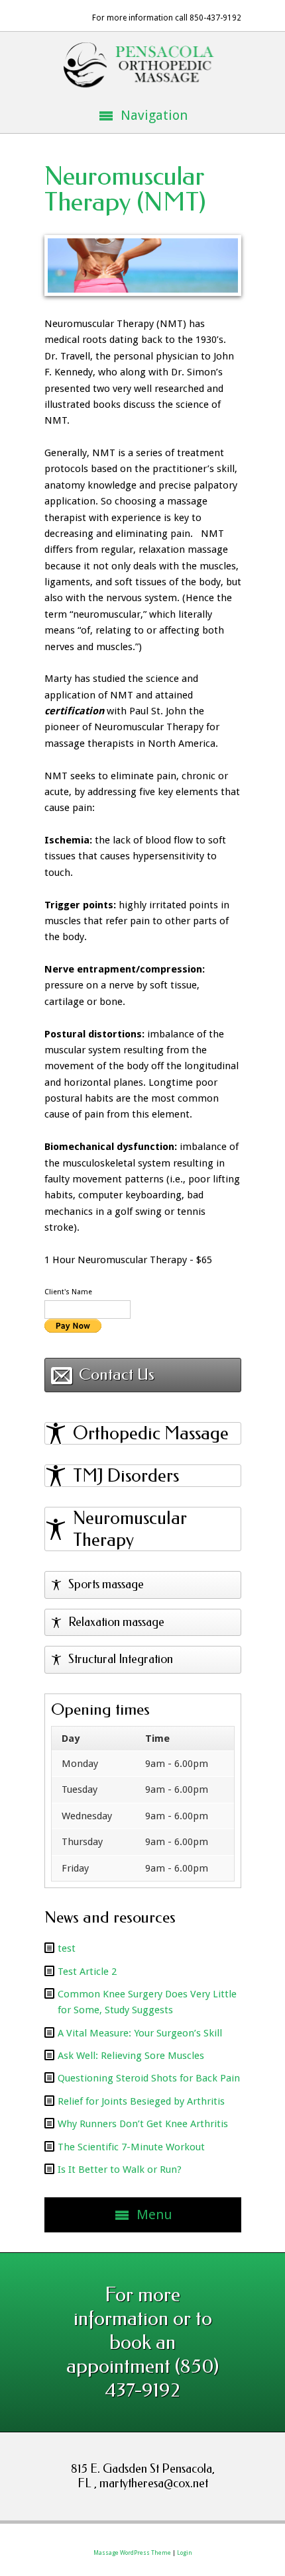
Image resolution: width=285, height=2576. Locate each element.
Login (185, 2553)
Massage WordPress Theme (132, 2553)
